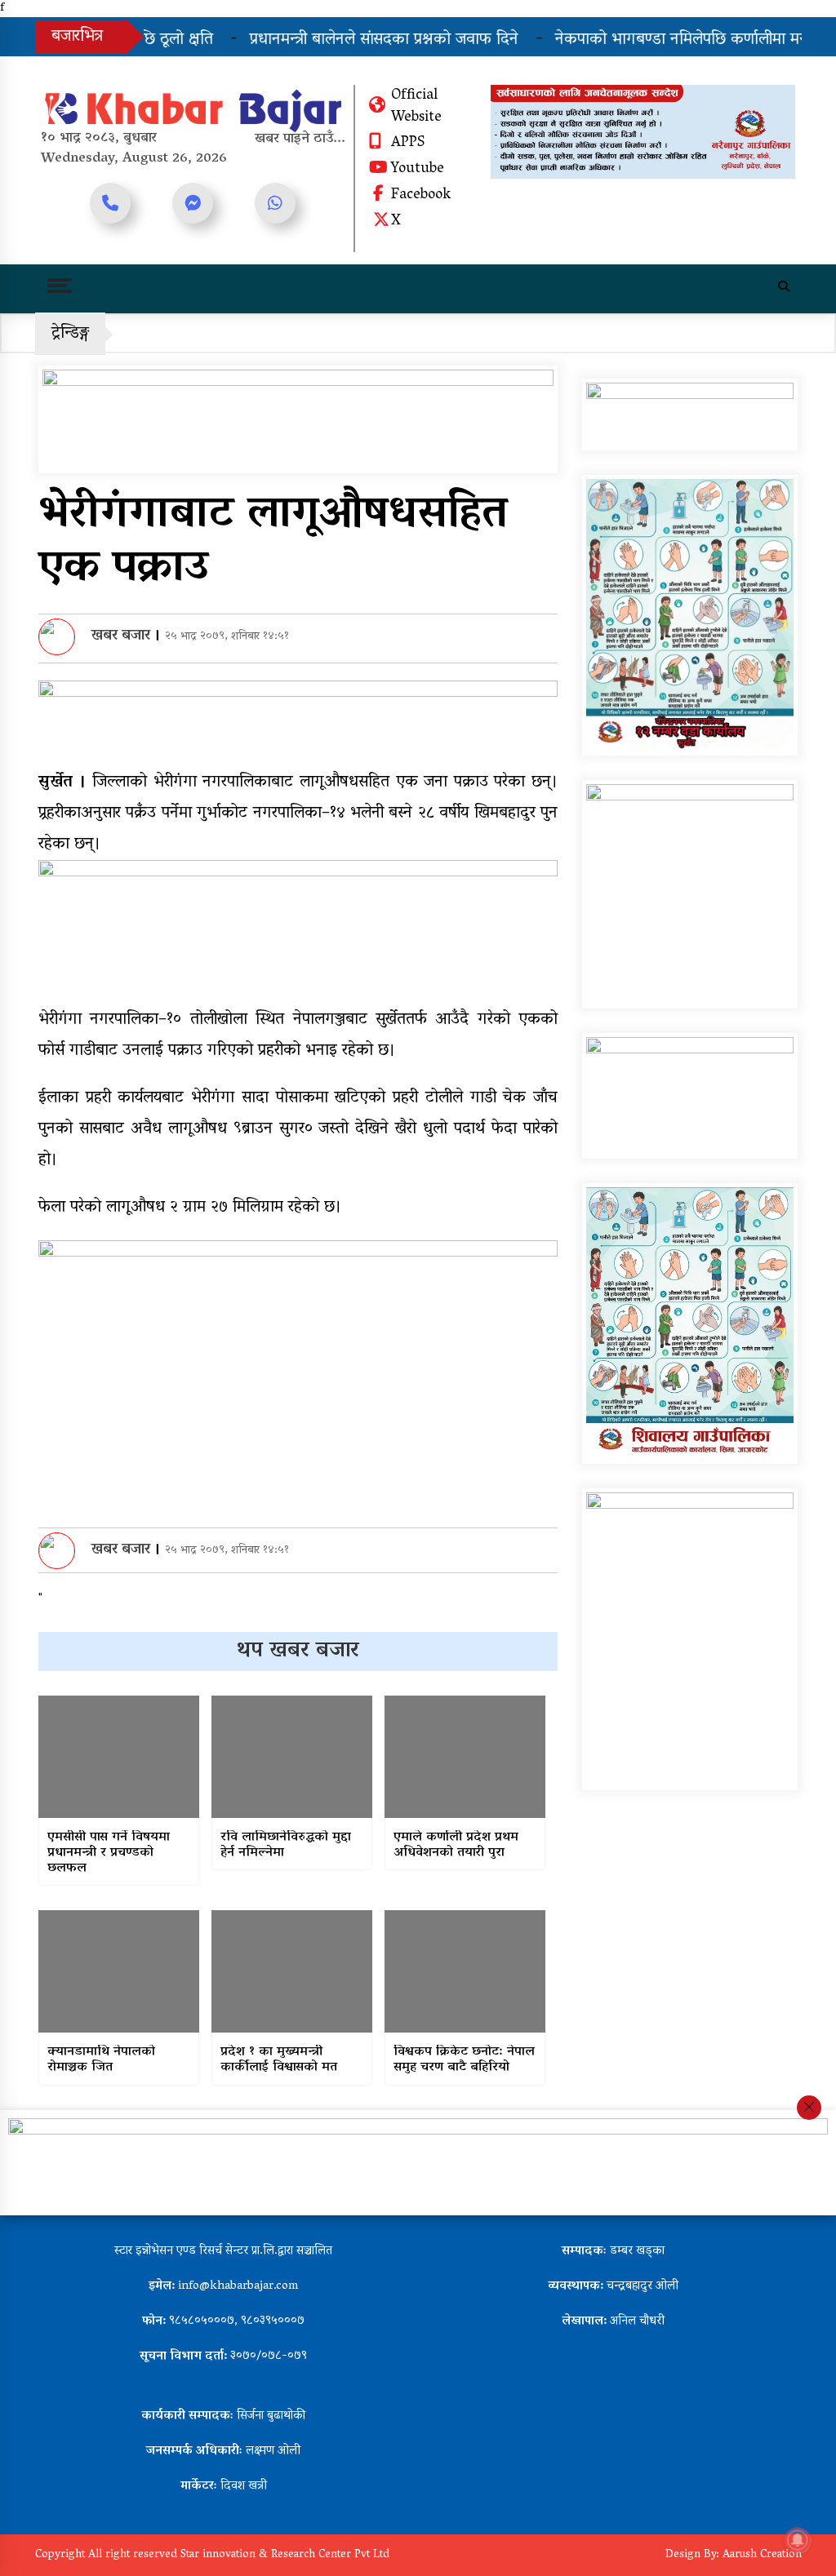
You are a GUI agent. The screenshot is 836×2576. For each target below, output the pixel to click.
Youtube (418, 170)
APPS (408, 144)
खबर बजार (121, 636)
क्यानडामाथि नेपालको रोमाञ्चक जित (101, 2060)
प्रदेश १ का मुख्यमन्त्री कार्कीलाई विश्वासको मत (279, 2060)
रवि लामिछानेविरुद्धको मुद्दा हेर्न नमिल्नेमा (286, 1846)
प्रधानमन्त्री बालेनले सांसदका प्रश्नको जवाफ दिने (351, 40)
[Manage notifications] (798, 2540)
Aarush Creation (762, 2555)
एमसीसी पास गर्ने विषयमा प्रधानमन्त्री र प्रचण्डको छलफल (109, 1854)
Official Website (416, 107)
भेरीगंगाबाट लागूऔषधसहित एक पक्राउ (273, 543)
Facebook (421, 196)
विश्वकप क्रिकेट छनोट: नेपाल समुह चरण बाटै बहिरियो (464, 2060)
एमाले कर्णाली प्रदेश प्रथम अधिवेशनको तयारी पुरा (456, 1846)
